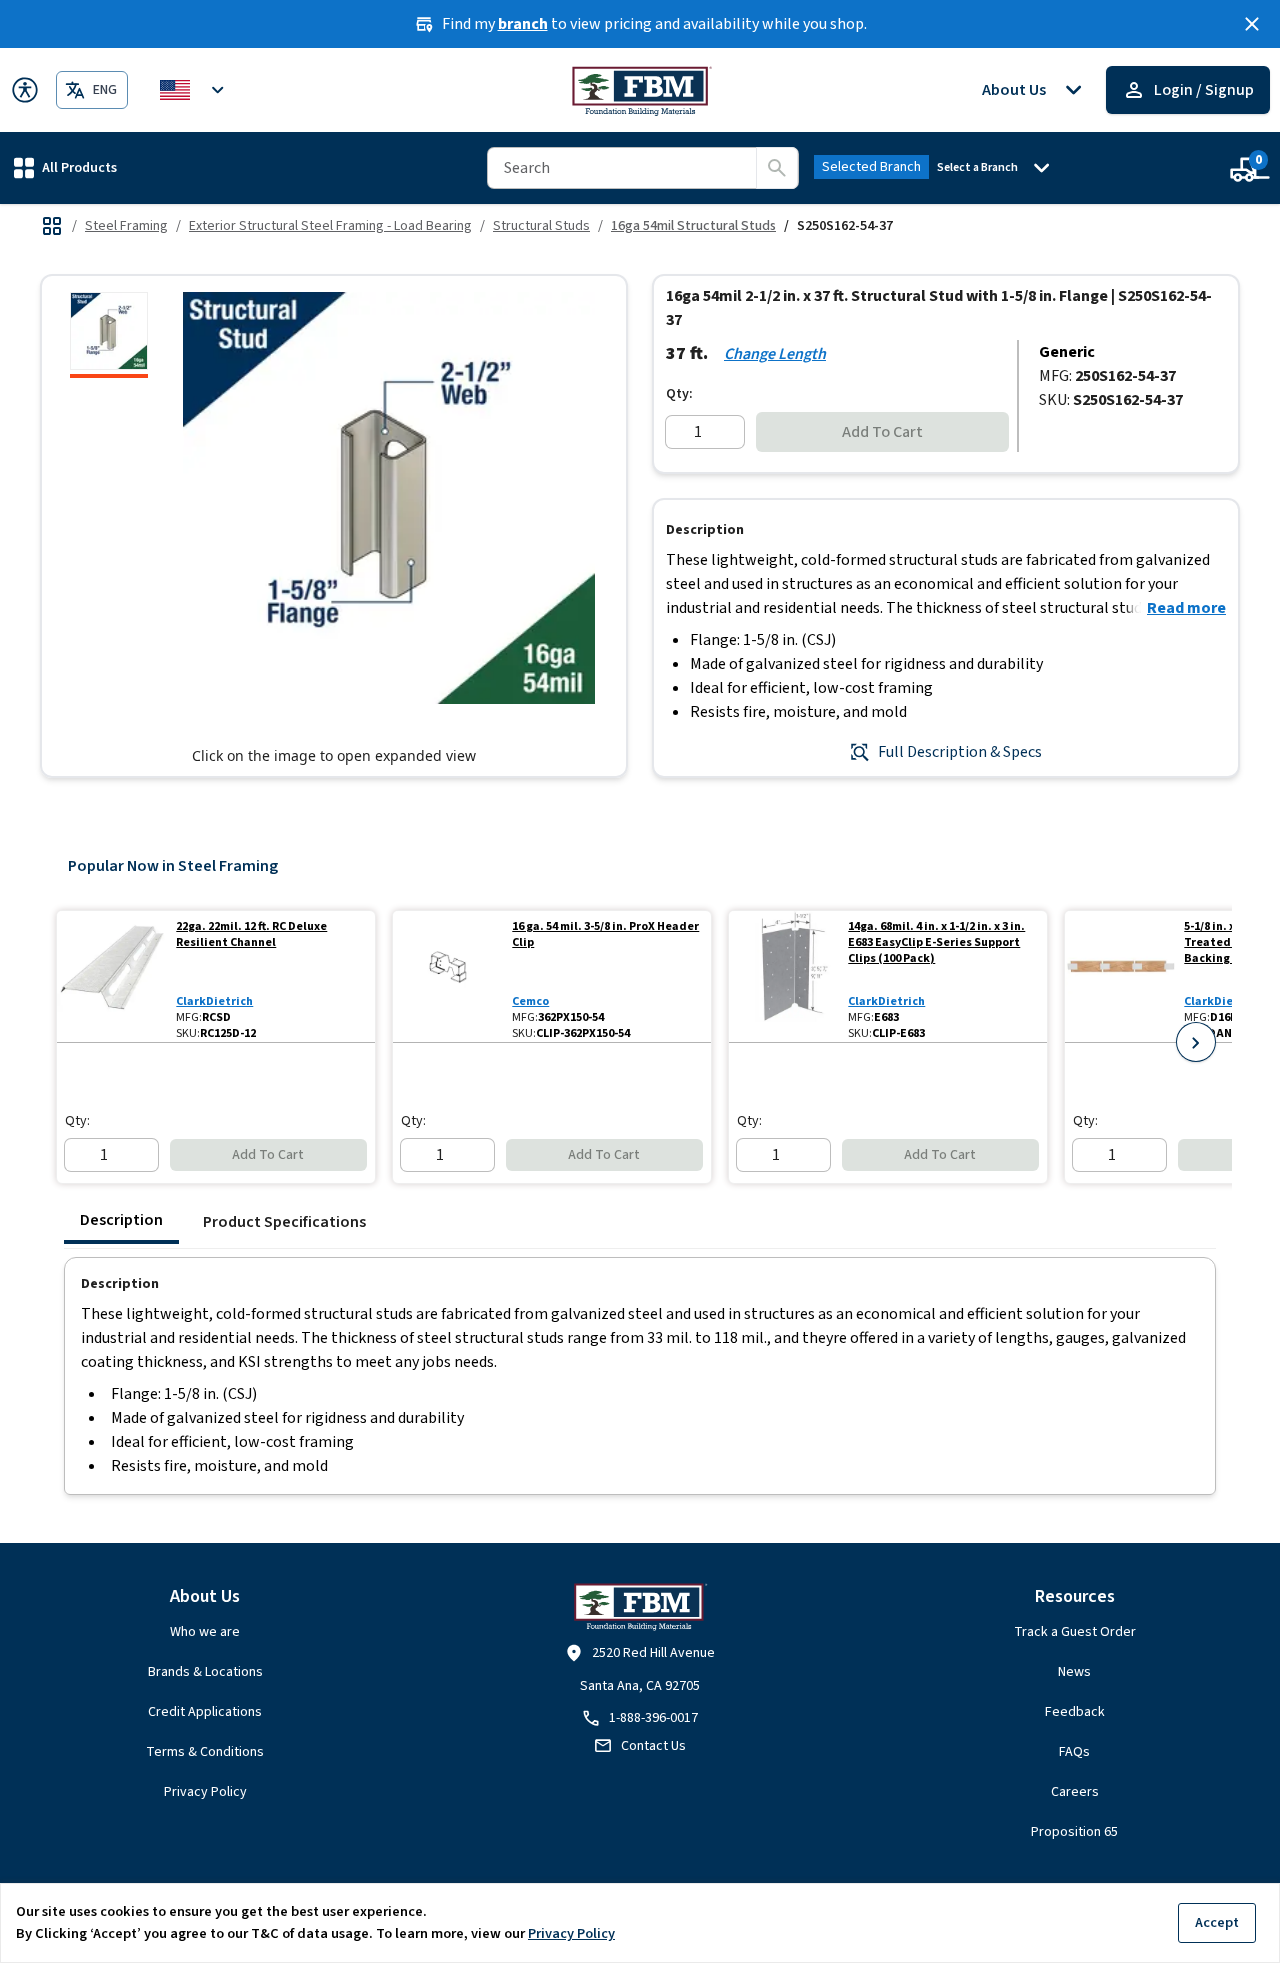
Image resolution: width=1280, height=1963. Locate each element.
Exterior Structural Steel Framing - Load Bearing (330, 226)
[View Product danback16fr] (1120, 976)
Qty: (679, 394)
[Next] (1196, 1042)
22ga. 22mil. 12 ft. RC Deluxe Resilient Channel (251, 935)
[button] (65, 167)
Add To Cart (882, 432)
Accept (1217, 1922)
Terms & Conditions (205, 1752)
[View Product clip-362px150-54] (448, 976)
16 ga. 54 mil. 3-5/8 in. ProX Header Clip (605, 935)
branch (523, 24)
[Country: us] (195, 90)
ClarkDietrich (214, 1001)
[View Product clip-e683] (784, 976)
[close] (1252, 24)
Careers (1075, 1792)
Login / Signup (1204, 90)
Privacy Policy (205, 1792)
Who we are (205, 1632)
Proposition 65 (1074, 1832)
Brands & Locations (205, 1672)
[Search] (777, 168)
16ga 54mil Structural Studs (693, 226)
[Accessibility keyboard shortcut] (25, 90)
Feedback (1075, 1712)
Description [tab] (121, 1220)
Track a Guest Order (1075, 1632)
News (1074, 1672)
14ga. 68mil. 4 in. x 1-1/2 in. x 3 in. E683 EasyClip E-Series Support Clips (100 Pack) (936, 943)
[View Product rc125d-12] (112, 976)
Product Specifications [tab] (284, 1222)
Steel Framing (126, 226)
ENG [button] (105, 90)
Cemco (530, 1001)
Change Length (775, 354)
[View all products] (52, 226)
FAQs (1074, 1752)
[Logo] (640, 90)
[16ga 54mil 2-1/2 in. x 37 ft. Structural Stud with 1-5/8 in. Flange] (109, 335)
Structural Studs (541, 226)
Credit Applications (205, 1712)
